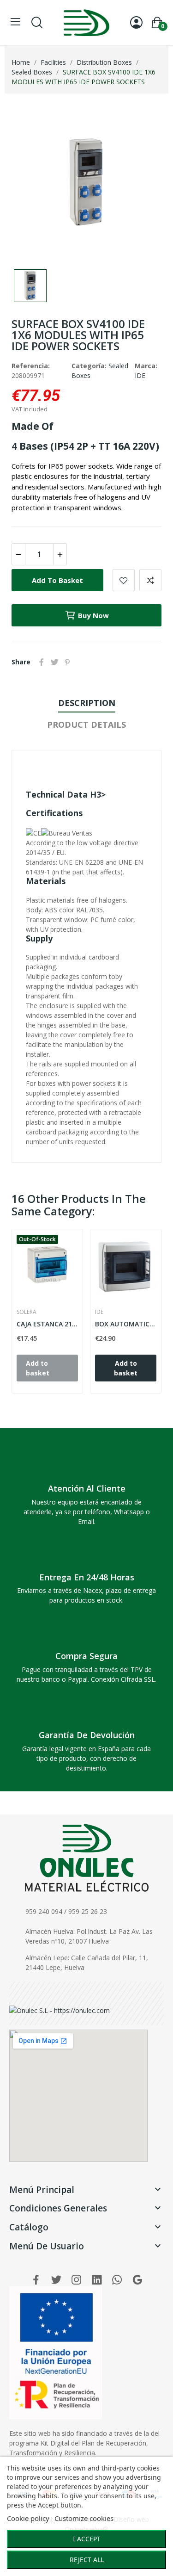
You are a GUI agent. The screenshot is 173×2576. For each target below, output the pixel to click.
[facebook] (36, 2280)
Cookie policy (28, 2518)
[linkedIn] (97, 2280)
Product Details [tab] (86, 724)
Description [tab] (87, 703)
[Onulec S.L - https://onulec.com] (60, 2009)
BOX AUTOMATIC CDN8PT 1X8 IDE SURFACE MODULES (126, 1324)
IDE (140, 375)
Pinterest (67, 662)
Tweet (54, 662)
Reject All (87, 2560)
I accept (87, 2539)
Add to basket (57, 580)
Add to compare (150, 580)
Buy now (93, 615)
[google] (137, 2280)
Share (42, 662)
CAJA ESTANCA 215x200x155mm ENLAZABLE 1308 (47, 1324)
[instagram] (77, 2280)
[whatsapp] (117, 2280)
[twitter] (56, 2280)
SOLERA (27, 1312)
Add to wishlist (124, 580)
